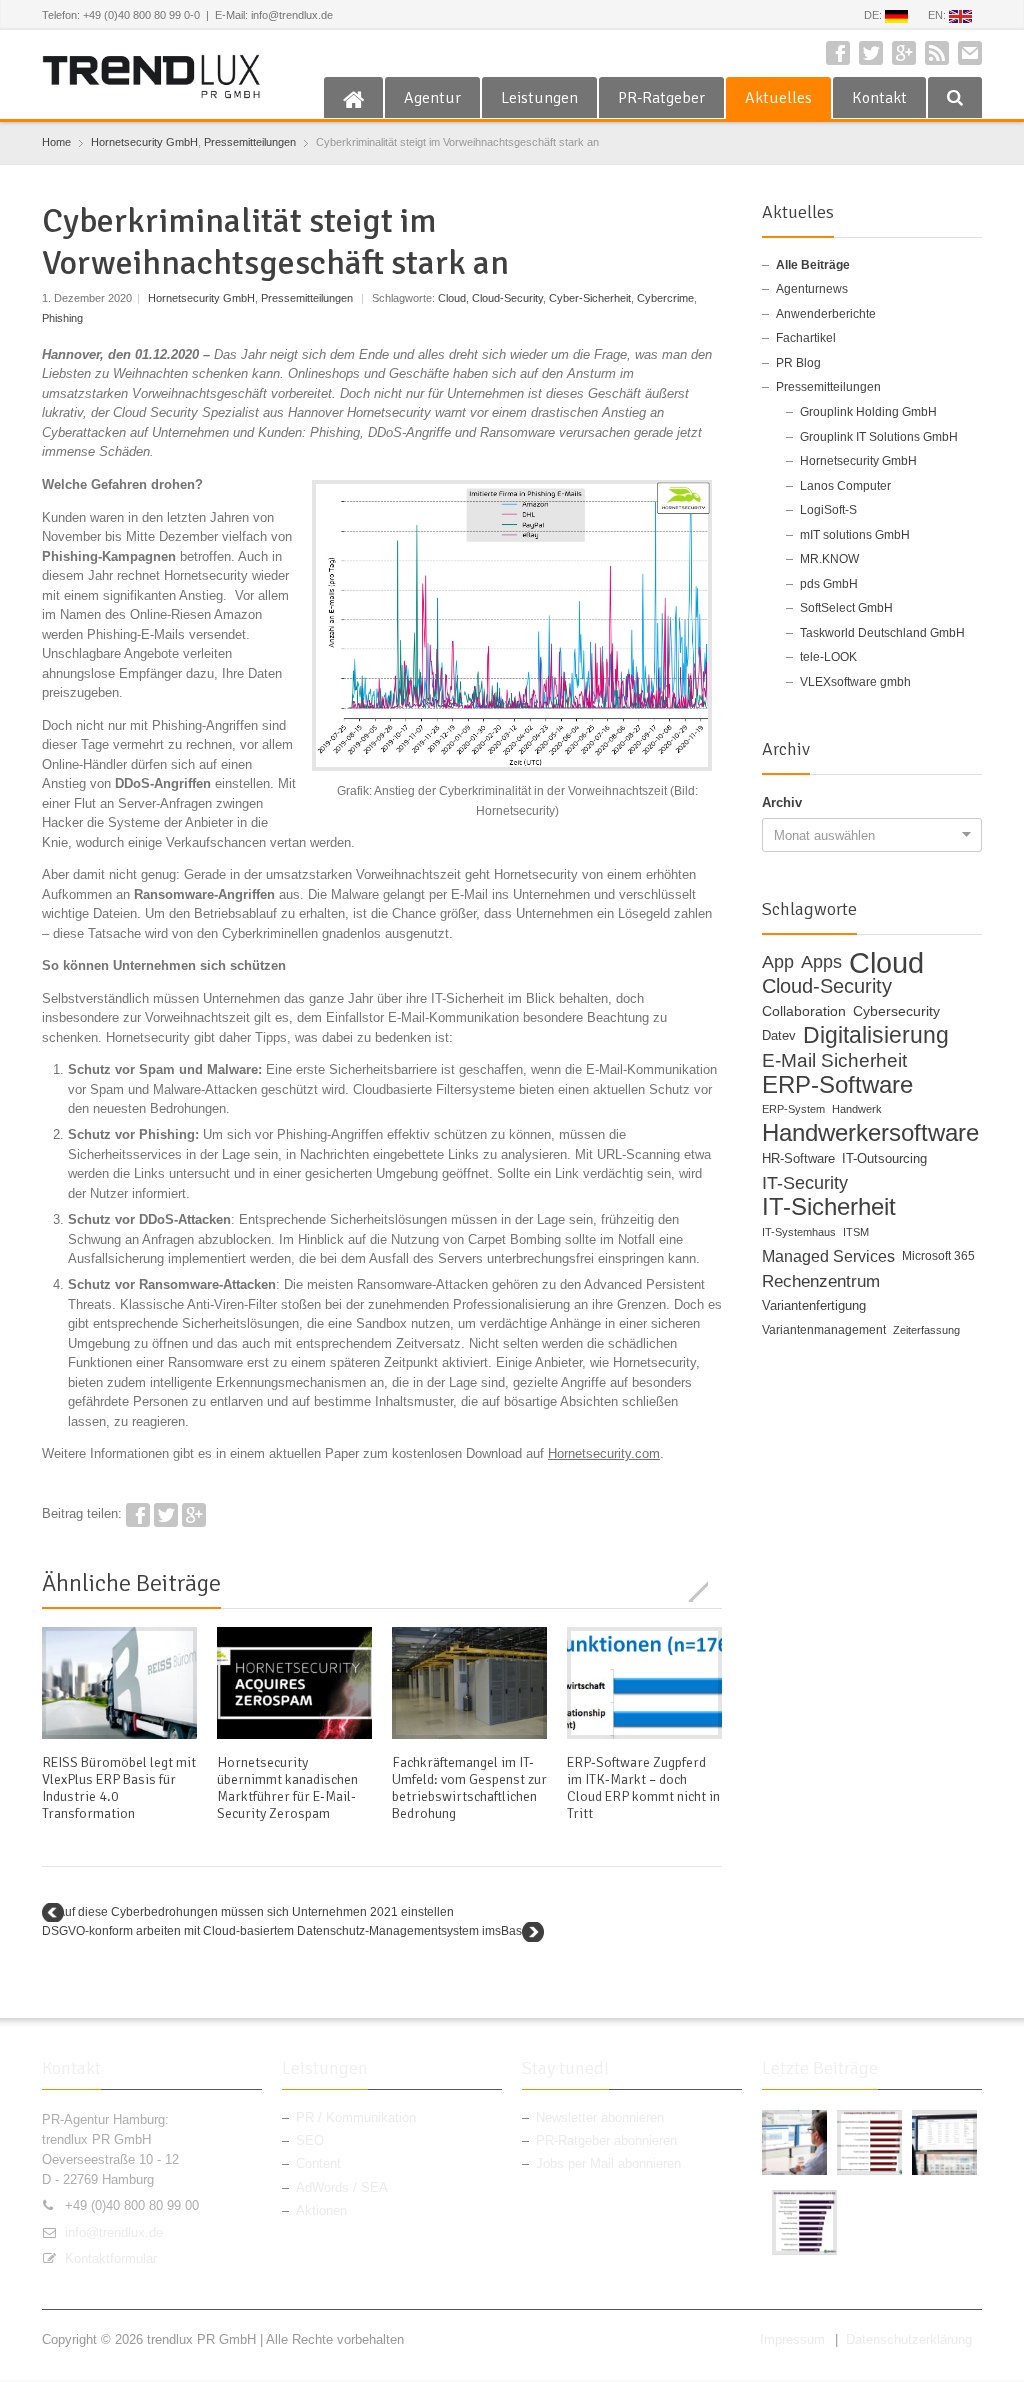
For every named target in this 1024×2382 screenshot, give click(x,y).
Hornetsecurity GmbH (144, 142)
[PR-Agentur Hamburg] (353, 98)
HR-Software (798, 1158)
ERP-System (793, 1109)
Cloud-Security (507, 298)
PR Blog (798, 363)
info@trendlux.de (114, 2232)
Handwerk (857, 1109)
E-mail (970, 53)
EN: (938, 15)
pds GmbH (829, 584)
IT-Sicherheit (829, 1208)
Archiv (782, 802)
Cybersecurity (896, 1011)
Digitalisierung (876, 1036)
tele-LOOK (828, 657)
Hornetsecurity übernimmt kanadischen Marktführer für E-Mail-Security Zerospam (287, 1788)
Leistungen (539, 98)
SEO (310, 2140)
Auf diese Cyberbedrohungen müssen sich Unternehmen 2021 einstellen (255, 1912)
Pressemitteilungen (250, 142)
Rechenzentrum (821, 1281)
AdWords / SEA (342, 2187)
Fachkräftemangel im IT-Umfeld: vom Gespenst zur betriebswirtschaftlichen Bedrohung (469, 1788)
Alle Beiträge (813, 265)
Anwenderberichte (826, 314)
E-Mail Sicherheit (834, 1061)
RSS (937, 53)
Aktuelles (778, 98)
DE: (874, 15)
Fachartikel (806, 338)
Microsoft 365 (938, 1256)
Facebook (838, 53)
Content (318, 2163)
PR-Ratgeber (661, 98)
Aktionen (321, 2210)
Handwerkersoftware (870, 1134)
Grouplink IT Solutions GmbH (879, 437)
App (778, 962)
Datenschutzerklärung (909, 2339)
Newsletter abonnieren (600, 2117)
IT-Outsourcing (884, 1158)
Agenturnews (812, 289)
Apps (821, 962)
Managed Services (828, 1256)
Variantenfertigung (814, 1305)
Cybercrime (665, 298)
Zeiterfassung (926, 1330)
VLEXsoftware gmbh (855, 682)
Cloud (452, 298)
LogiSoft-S (828, 510)
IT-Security (805, 1183)
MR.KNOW (829, 559)
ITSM (856, 1232)
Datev (779, 1035)
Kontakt (879, 98)
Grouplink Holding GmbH (868, 412)
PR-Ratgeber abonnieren (606, 2140)
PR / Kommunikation (356, 2117)
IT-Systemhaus (799, 1232)
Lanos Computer (845, 486)
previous (689, 1591)
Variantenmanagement (824, 1330)
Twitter (871, 53)
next (711, 1591)
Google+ (904, 53)
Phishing (62, 318)
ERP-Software (837, 1085)
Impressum (792, 2339)
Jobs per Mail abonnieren (608, 2163)
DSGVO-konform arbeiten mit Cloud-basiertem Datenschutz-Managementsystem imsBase (285, 1931)
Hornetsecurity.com (604, 1453)
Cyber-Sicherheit (590, 298)
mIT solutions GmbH (855, 535)
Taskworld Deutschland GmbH (882, 633)
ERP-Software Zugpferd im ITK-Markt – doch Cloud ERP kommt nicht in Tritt (643, 1788)
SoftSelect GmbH (846, 608)
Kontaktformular (111, 2258)
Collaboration (804, 1011)
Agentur (432, 98)
